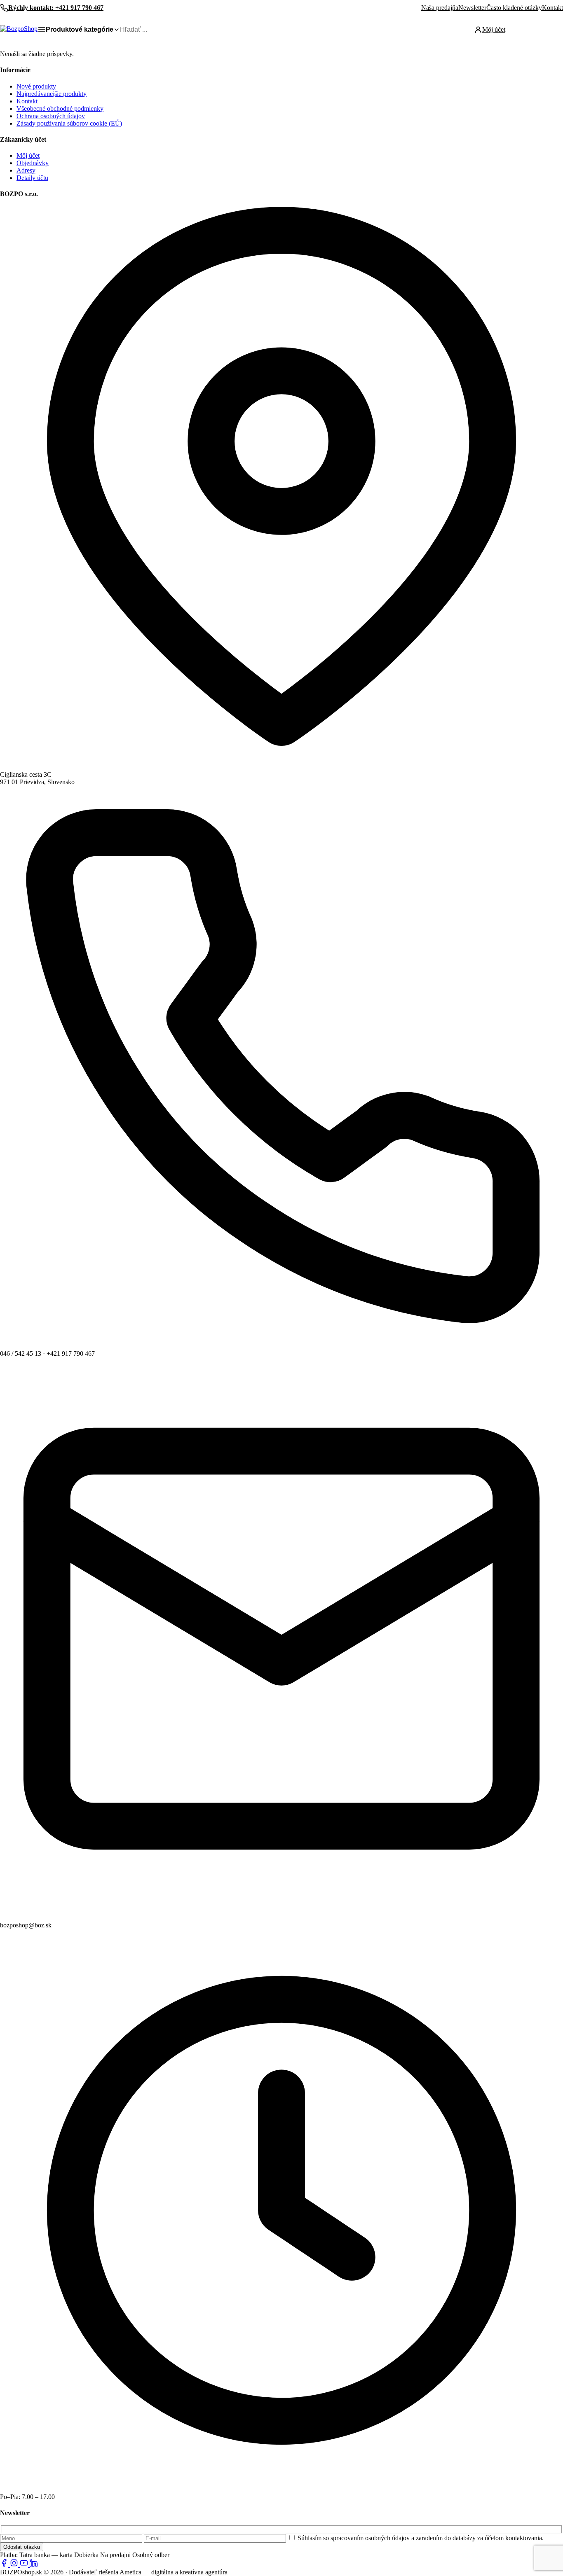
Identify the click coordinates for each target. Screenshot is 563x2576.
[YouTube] (25, 2565)
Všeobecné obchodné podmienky (60, 109)
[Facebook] (5, 2565)
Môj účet (28, 155)
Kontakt (552, 8)
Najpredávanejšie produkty (52, 94)
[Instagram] (15, 2565)
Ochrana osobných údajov (51, 116)
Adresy (26, 170)
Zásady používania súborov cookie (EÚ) (69, 123)
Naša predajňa (440, 8)
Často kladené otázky (514, 8)
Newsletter (472, 8)
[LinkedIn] (34, 2565)
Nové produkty (36, 86)
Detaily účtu (32, 178)
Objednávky (33, 163)
